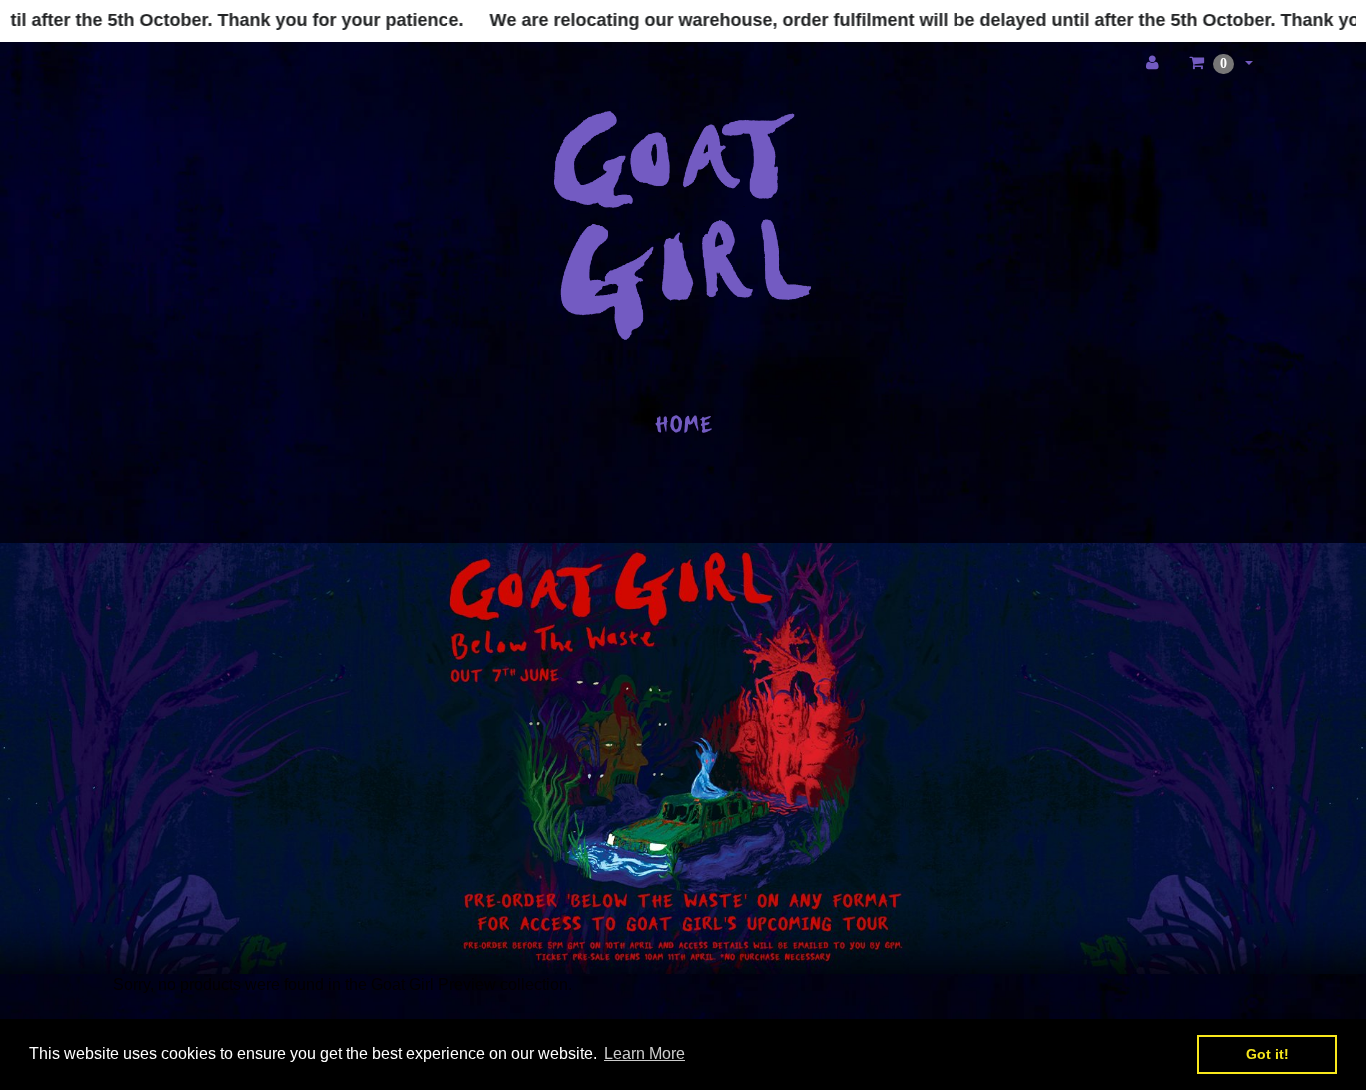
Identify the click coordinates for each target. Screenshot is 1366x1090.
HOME (683, 424)
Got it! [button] (1267, 1054)
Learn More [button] (644, 1053)
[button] (1221, 63)
